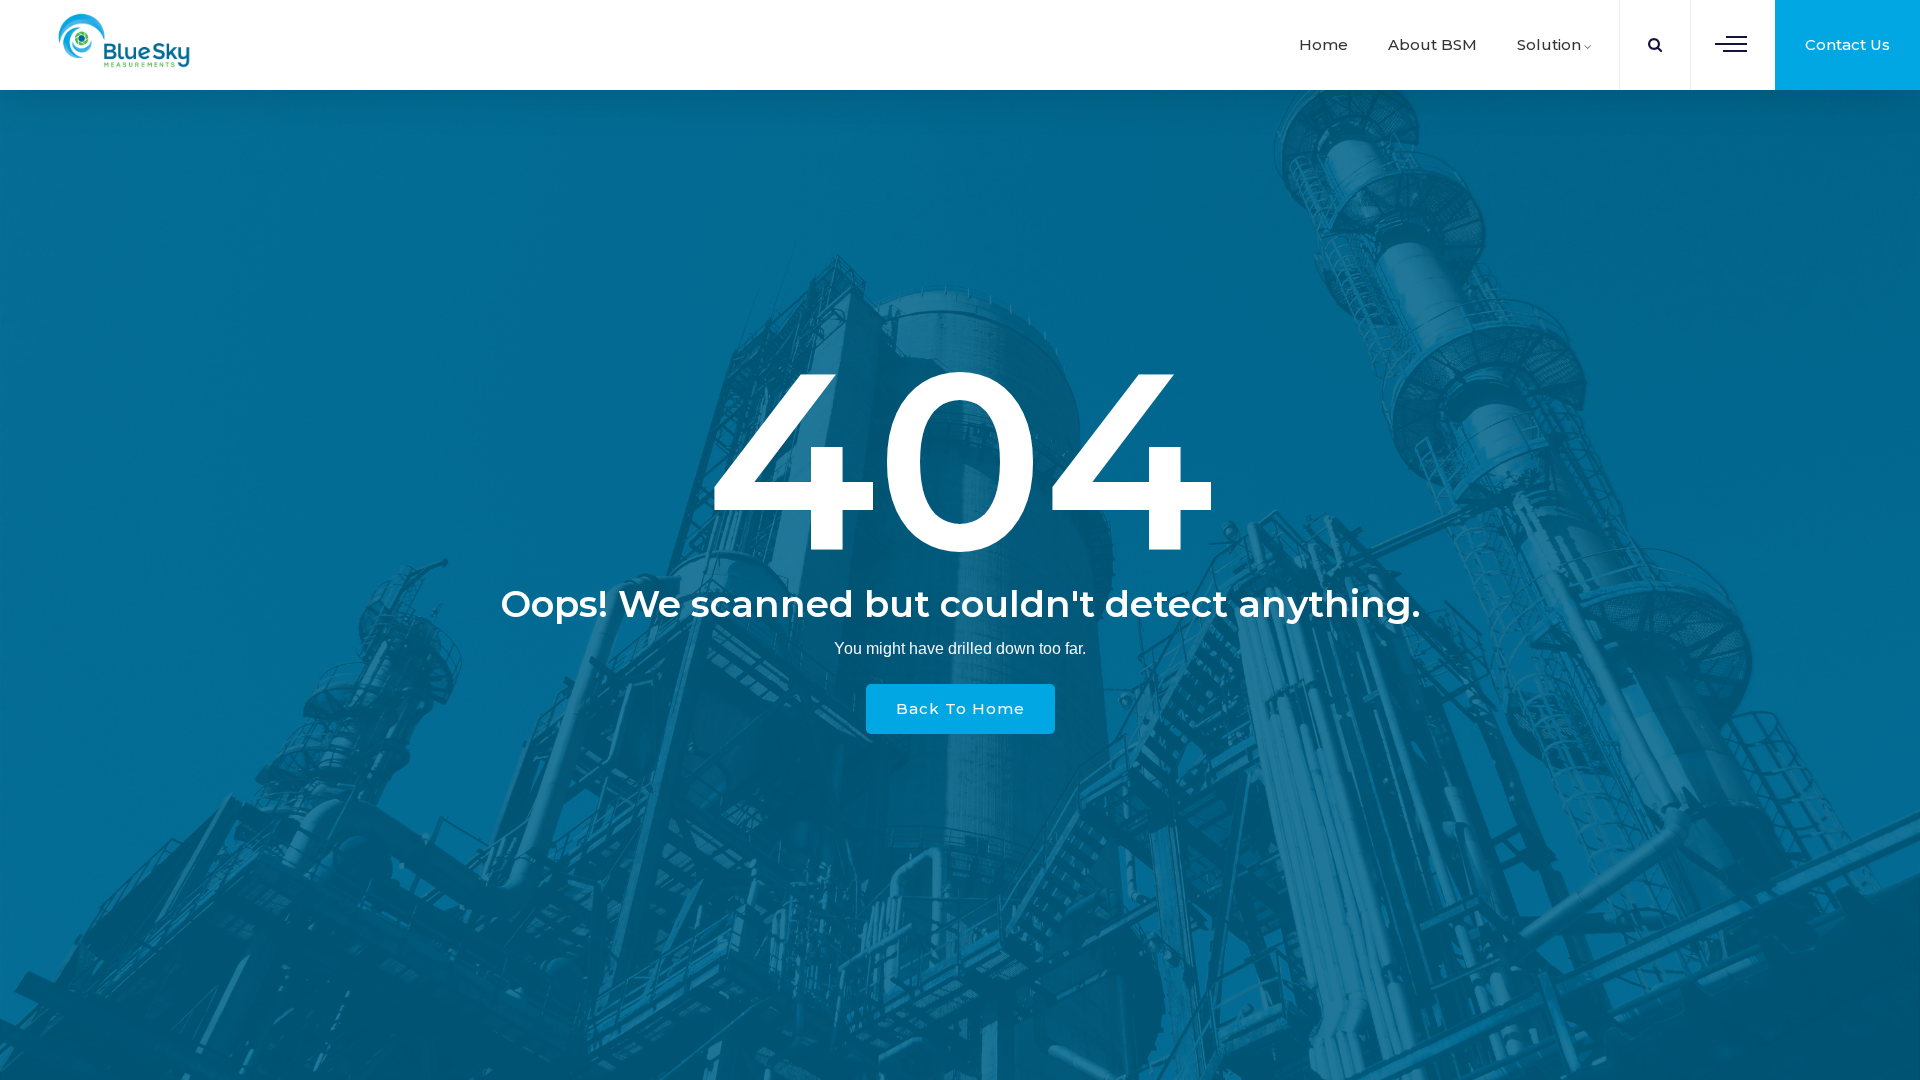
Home (1323, 44)
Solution (1549, 44)
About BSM (1432, 44)
